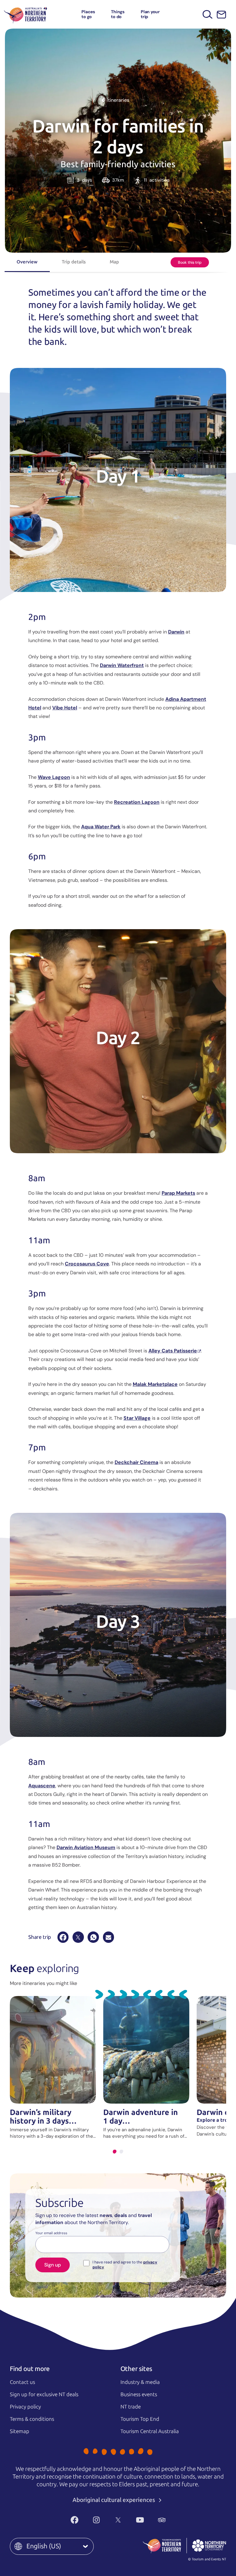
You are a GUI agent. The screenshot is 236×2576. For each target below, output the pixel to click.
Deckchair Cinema (136, 1462)
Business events (139, 2394)
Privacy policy (25, 2407)
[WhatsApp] (93, 1937)
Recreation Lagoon (137, 802)
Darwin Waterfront (122, 665)
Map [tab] (114, 262)
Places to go (88, 14)
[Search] (208, 14)
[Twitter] (118, 2520)
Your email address (51, 2233)
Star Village (137, 1418)
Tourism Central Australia (150, 2431)
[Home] (26, 14)
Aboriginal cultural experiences (114, 2500)
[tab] (115, 2152)
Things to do (118, 14)
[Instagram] (96, 2520)
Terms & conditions (32, 2419)
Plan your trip (150, 14)
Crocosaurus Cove (87, 1264)
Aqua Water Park (101, 827)
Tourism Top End (140, 2419)
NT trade (131, 2407)
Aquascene (42, 1786)
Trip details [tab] (74, 262)
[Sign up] (221, 15)
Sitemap (20, 2431)
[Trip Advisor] (162, 2520)
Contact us (22, 2382)
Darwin (176, 632)
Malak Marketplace (155, 1384)
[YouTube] (140, 2520)
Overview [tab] (27, 262)
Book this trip (190, 262)
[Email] (108, 1937)
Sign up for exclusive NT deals (44, 2394)
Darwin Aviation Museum (86, 1847)
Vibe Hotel (65, 708)
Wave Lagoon (54, 777)
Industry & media (140, 2382)
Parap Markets (178, 1193)
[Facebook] (63, 1937)
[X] (78, 1937)
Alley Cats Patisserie (173, 1351)
